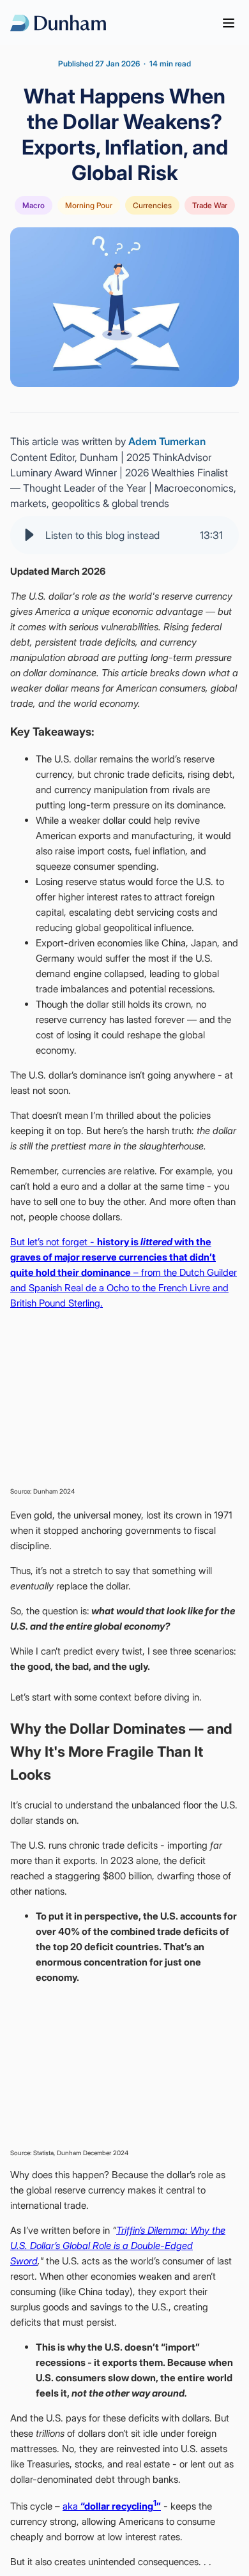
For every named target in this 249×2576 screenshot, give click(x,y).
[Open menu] (229, 23)
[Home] (58, 23)
